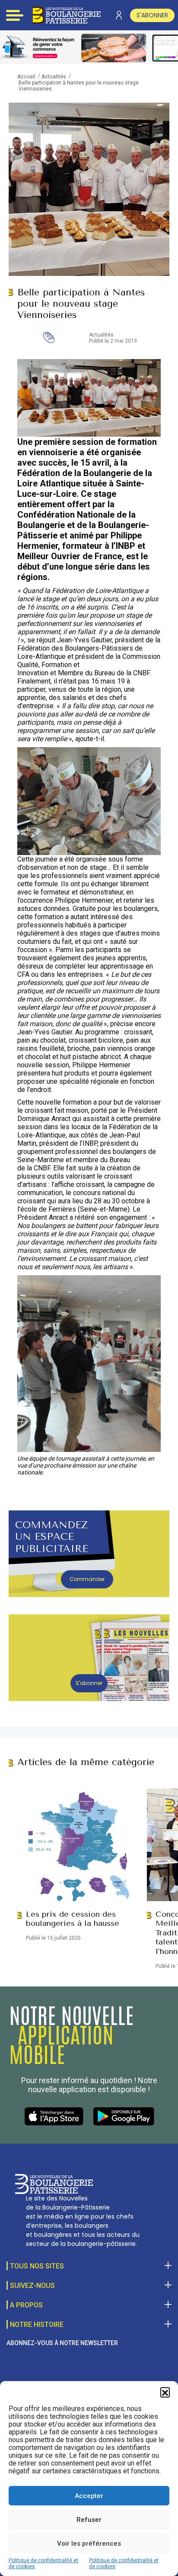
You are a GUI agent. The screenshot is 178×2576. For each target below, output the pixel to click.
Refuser (89, 2520)
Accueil (26, 77)
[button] (165, 2392)
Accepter (89, 2496)
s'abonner (152, 15)
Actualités (54, 77)
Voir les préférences (89, 2544)
